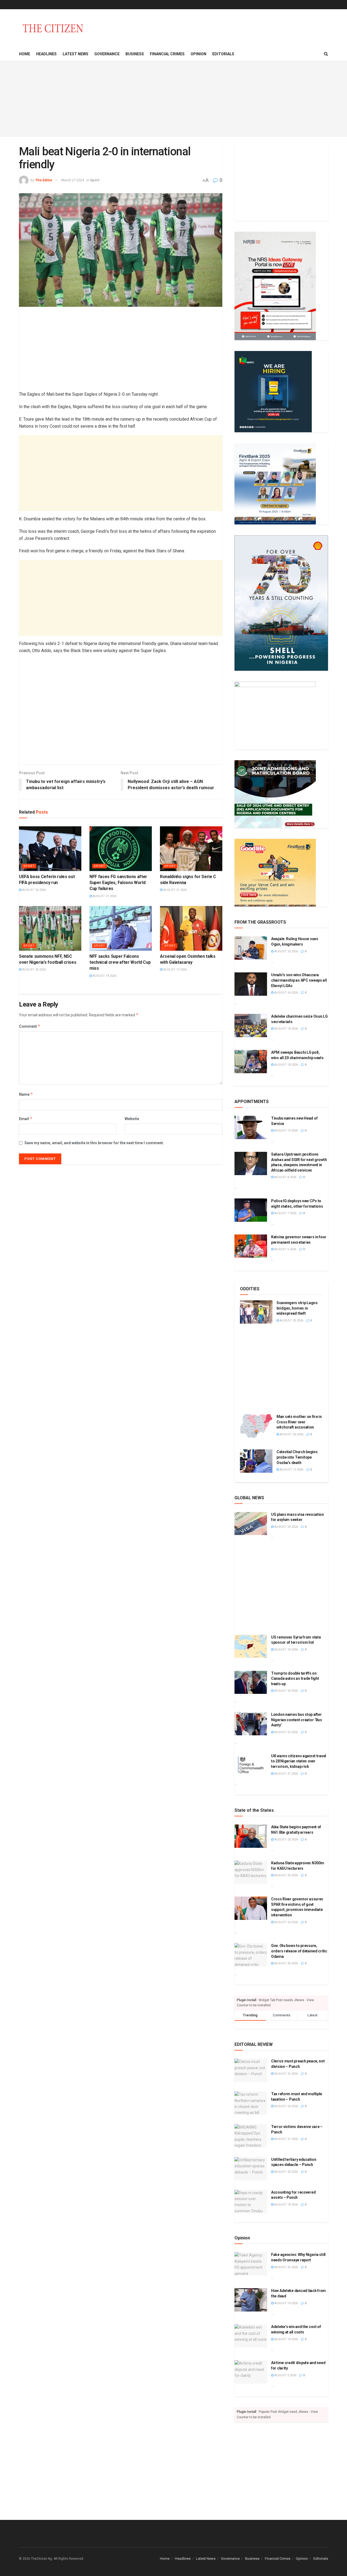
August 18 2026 (104, 976)
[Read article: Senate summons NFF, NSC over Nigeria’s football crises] (50, 928)
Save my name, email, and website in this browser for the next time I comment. (94, 1143)
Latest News (75, 54)
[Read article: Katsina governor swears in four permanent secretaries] (251, 1246)
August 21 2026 (104, 896)
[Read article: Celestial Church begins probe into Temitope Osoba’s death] (256, 1461)
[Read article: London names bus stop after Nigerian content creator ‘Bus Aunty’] (251, 1724)
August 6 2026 (285, 1249)
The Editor (44, 180)
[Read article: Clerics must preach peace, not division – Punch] (251, 2070)
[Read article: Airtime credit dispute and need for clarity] (251, 2372)
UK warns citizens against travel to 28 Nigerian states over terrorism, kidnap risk (299, 1761)
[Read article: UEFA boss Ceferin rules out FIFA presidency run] (50, 849)
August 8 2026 (285, 1177)
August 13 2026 (175, 970)
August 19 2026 (286, 1131)
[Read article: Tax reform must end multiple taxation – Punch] (251, 2103)
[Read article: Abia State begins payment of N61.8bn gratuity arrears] (251, 1836)
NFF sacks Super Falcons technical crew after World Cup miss (120, 962)
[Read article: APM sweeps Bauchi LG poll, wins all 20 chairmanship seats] (251, 1062)
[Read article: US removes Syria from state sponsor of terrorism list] (251, 1646)
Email (26, 1119)
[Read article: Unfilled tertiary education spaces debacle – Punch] (251, 2169)
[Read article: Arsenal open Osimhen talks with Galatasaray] (191, 928)
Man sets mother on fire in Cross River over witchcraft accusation (299, 1422)
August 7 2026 (285, 1213)
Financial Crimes (167, 54)
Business (135, 54)
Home (25, 54)
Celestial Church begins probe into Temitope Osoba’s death (297, 1457)
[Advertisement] (173, 99)
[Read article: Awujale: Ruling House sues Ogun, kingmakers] (251, 948)
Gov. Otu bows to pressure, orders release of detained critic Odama (299, 1951)
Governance (107, 54)
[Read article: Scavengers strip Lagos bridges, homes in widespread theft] (256, 1312)
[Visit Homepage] (53, 28)
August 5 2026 (285, 2375)
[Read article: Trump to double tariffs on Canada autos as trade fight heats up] (251, 1682)
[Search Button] (326, 54)
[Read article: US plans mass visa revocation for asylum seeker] (251, 1524)
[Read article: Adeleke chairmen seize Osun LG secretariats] (251, 1026)
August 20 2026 (34, 970)
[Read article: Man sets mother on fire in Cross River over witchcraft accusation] (256, 1426)
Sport (95, 180)
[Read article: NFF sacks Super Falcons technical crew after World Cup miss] (121, 928)
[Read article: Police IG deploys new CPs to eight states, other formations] (251, 1210)
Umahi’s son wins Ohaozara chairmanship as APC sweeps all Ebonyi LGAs (299, 980)
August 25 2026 (286, 951)
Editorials (223, 54)
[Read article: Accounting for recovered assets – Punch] (251, 2201)
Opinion (198, 54)
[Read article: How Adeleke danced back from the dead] (251, 2300)
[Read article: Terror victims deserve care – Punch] (251, 2136)
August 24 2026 (34, 890)
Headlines (46, 54)
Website (132, 1119)
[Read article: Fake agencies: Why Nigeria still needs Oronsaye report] (251, 2264)
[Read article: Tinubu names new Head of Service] (251, 1127)
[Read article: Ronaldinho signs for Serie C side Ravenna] (191, 849)
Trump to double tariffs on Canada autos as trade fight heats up (295, 1679)
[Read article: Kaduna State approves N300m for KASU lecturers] (251, 1872)
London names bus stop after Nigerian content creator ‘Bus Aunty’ (297, 1720)
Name (26, 1094)
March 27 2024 (73, 180)
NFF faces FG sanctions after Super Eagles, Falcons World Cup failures (118, 883)
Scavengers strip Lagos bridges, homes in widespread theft (297, 1308)
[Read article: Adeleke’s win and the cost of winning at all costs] (251, 2336)
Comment (30, 1026)
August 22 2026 (286, 1732)
